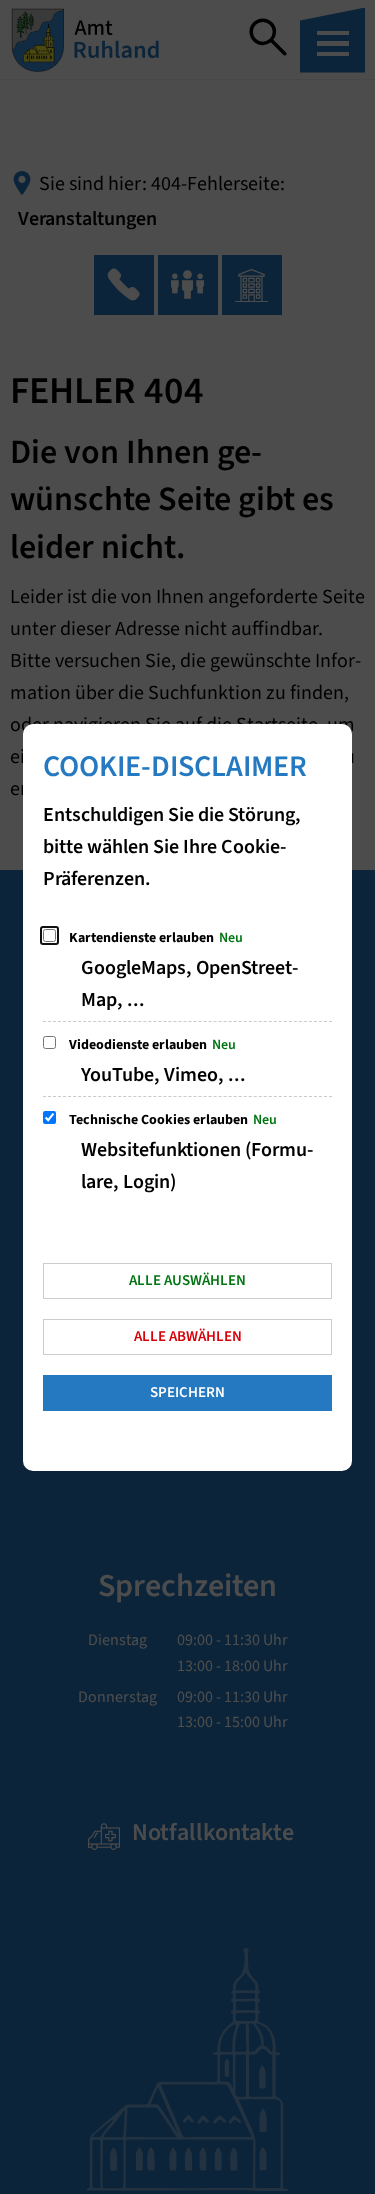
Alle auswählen (187, 1280)
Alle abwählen (188, 1336)
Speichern (187, 1392)
